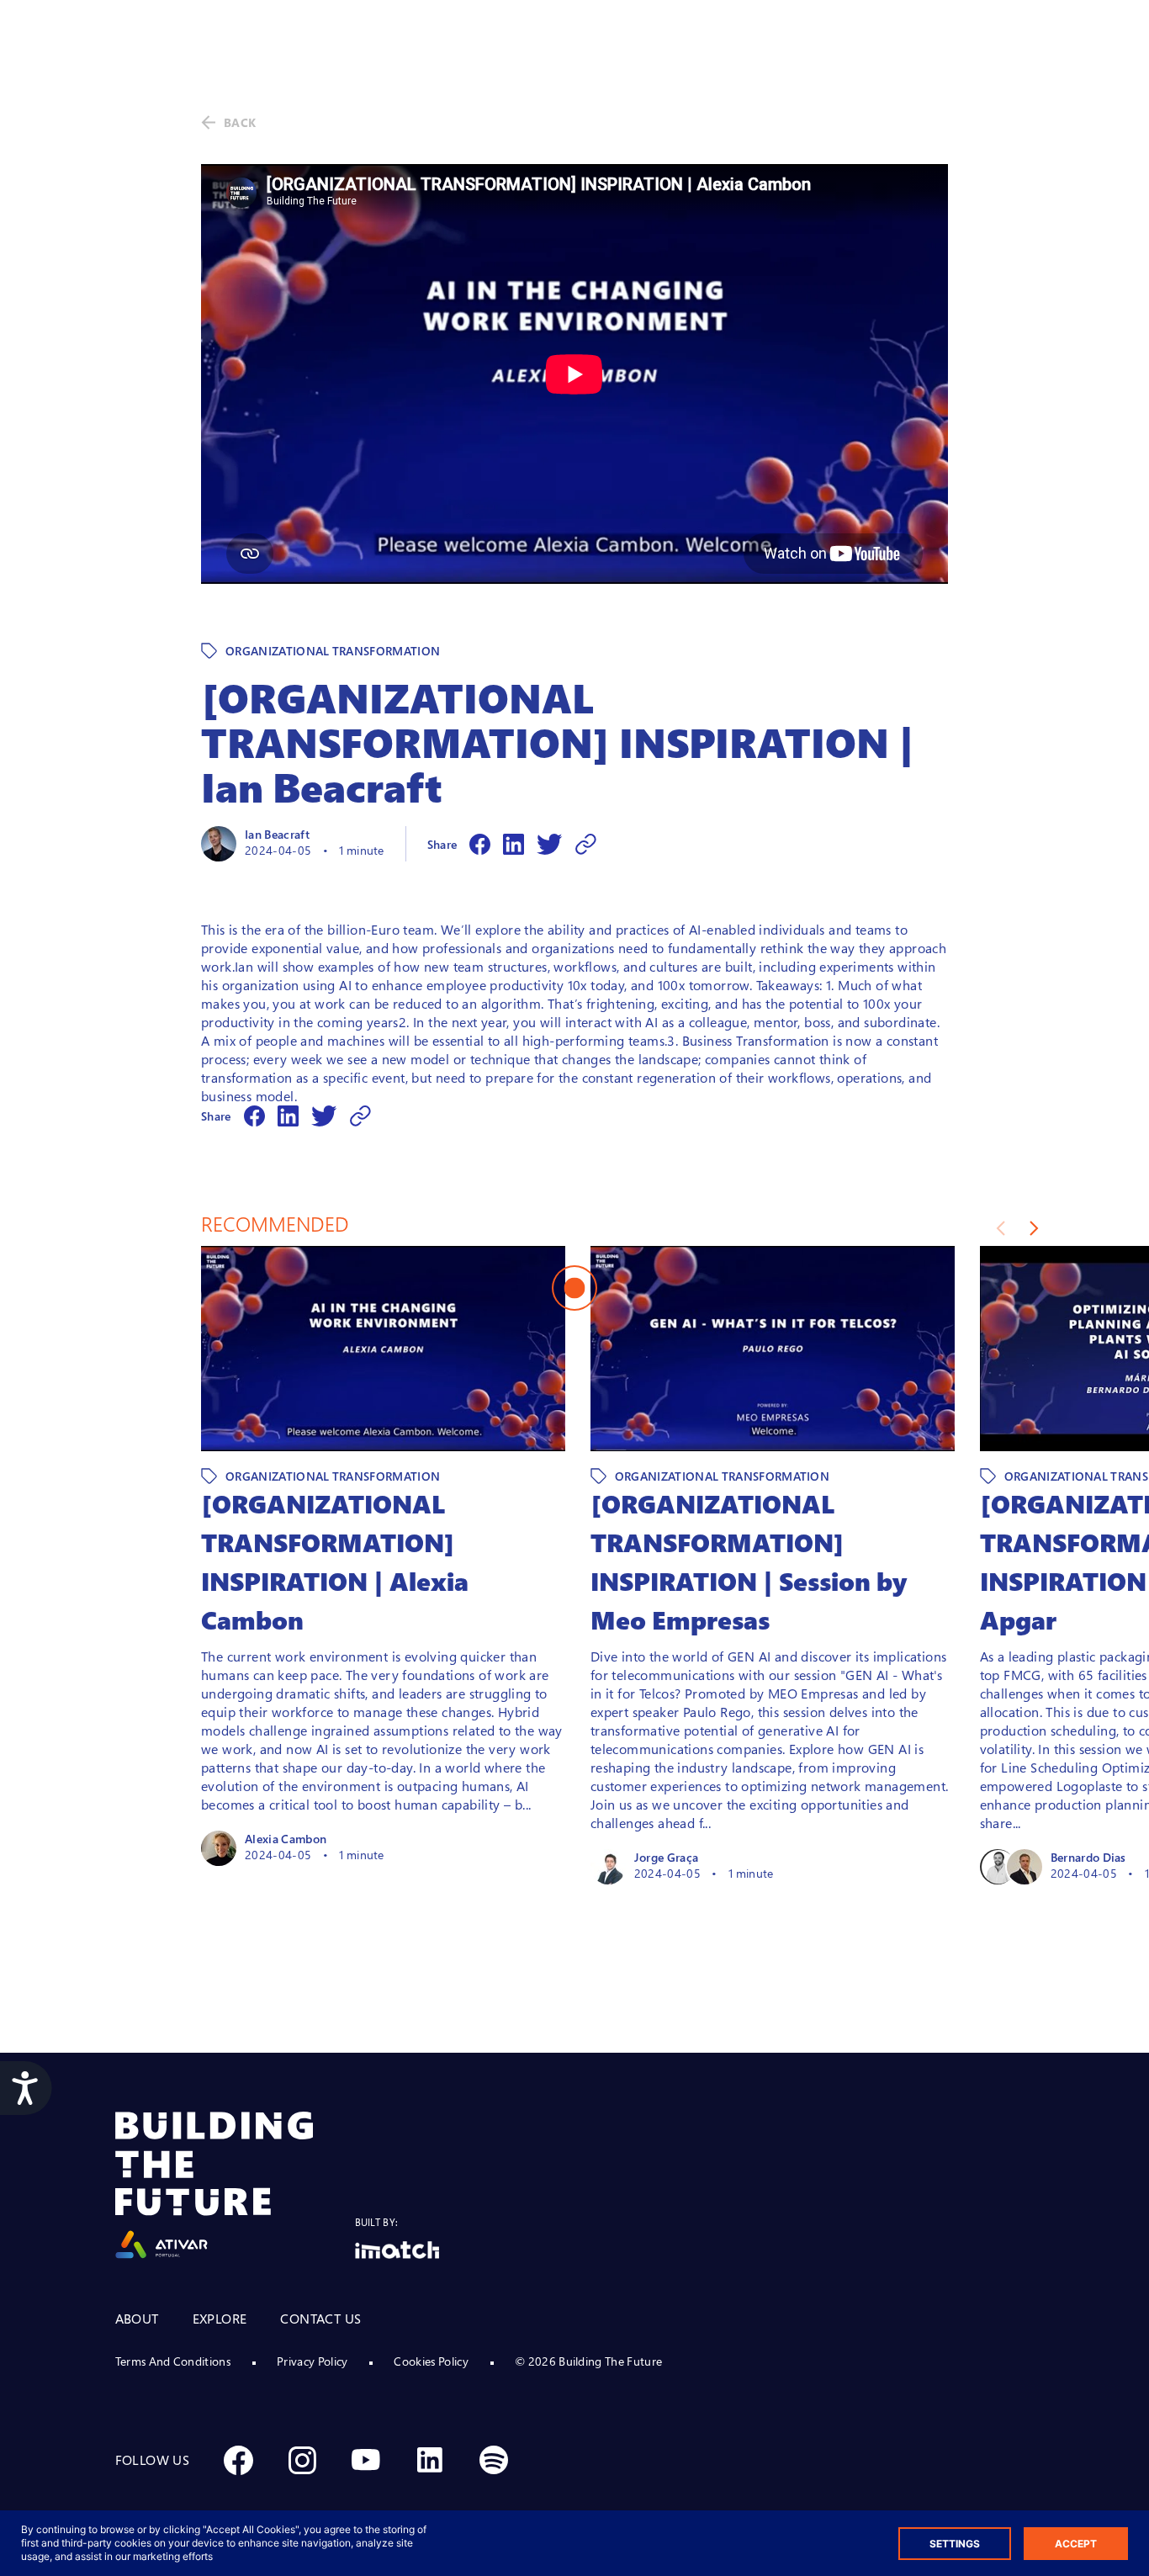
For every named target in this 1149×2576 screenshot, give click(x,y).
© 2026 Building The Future (588, 2361)
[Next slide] (1034, 1228)
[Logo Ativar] (235, 2185)
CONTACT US (320, 2319)
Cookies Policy (431, 2361)
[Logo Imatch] (397, 2250)
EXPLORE (220, 2319)
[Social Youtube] (366, 2460)
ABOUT (137, 2319)
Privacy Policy (312, 2361)
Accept (1076, 2544)
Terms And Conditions (173, 2361)
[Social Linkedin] (430, 2460)
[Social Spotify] (494, 2460)
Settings (955, 2544)
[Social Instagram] (302, 2460)
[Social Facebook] (238, 2460)
